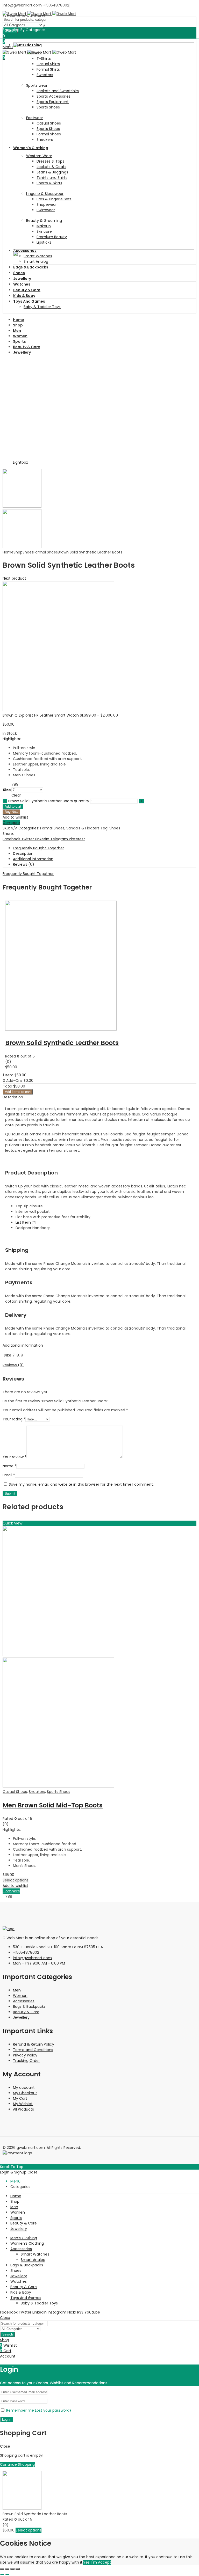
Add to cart (13, 807)
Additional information (33, 859)
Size (7, 790)
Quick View (12, 1523)
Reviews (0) (24, 864)
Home (8, 552)
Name (9, 1466)
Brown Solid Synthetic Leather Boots (62, 1043)
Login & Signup (13, 2172)
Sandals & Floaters (83, 828)
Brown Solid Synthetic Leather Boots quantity (49, 801)
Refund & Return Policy (34, 2044)
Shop (18, 552)
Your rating (14, 1419)
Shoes (28, 552)
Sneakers (37, 1792)
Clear (16, 795)
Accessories (24, 2001)
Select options (16, 1880)
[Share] (7, 2569)
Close (33, 2172)
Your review (15, 1457)
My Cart (20, 2098)
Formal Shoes (46, 552)
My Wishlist (23, 2104)
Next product (14, 578)
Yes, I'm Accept (97, 2562)
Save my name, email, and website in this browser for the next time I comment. (81, 1484)
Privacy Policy (25, 2055)
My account (24, 2088)
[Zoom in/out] (18, 2569)
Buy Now (11, 812)
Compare (11, 823)
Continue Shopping (17, 2464)
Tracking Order (26, 2061)
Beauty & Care (26, 2012)
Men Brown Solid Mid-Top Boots (53, 1805)
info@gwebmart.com (32, 1958)
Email (9, 1475)
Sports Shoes (59, 1792)
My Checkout (25, 2093)
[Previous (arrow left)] (2, 2574)
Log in (7, 2420)
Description (23, 853)
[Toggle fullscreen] (12, 2569)
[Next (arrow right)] (7, 2574)
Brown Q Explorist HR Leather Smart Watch (41, 715)
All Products (23, 2109)
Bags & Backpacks (29, 2006)
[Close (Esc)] (2, 2569)
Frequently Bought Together (38, 848)
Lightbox (20, 462)
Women (20, 1996)
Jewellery (21, 2017)
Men (17, 1990)
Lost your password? (53, 2410)
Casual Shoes (15, 1792)
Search (8, 2334)
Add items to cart (18, 1092)
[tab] (105, 848)
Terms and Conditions (33, 2050)
